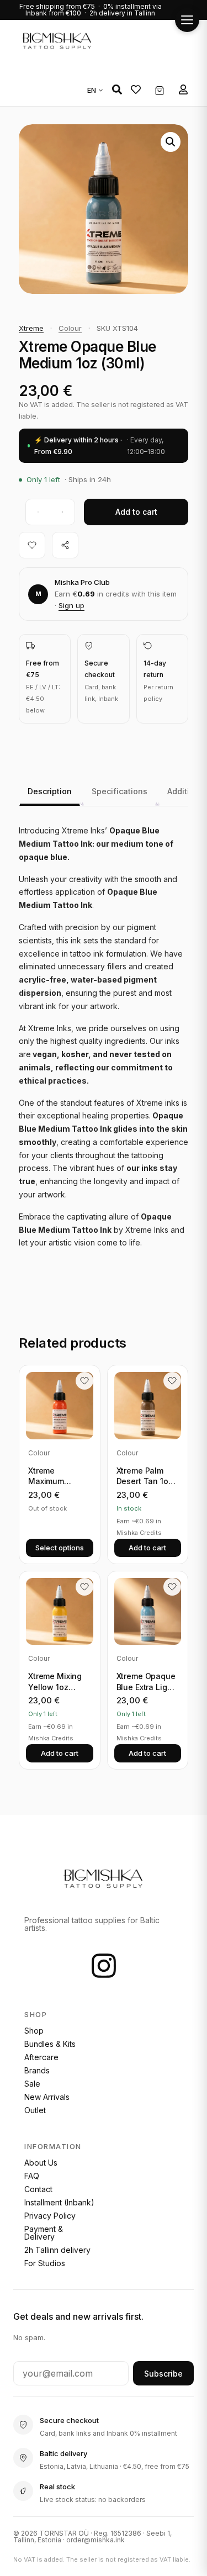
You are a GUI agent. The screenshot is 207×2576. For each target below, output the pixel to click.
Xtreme (31, 328)
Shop (34, 2031)
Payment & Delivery (44, 2233)
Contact (38, 2189)
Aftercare (41, 2057)
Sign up (71, 605)
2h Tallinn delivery (57, 2250)
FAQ (32, 2176)
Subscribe (163, 2374)
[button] (117, 89)
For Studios (45, 2263)
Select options (60, 1548)
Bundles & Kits (50, 2044)
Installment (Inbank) (59, 2202)
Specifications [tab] (120, 791)
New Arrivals (47, 2097)
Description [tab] (50, 791)
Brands (37, 2070)
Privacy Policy (50, 2216)
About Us (41, 2163)
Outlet (35, 2110)
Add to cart (136, 512)
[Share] (65, 545)
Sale (32, 2084)
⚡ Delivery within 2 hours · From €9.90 (100, 446)
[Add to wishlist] (32, 545)
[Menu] (187, 20)
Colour (70, 328)
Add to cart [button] (147, 1548)
